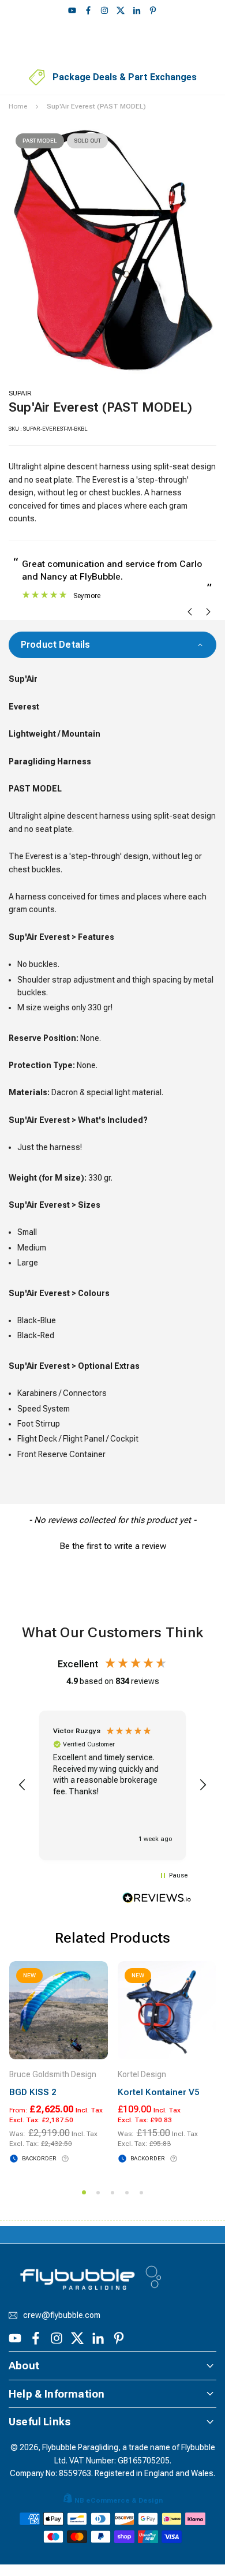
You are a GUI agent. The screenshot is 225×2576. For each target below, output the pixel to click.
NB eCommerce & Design (119, 2500)
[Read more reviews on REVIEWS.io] (157, 1900)
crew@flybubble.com (62, 2315)
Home (18, 106)
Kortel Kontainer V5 (158, 2092)
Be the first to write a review (113, 1546)
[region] (112, 1786)
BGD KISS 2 (33, 2092)
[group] (112, 250)
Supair (20, 393)
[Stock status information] (65, 2159)
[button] (112, 1545)
